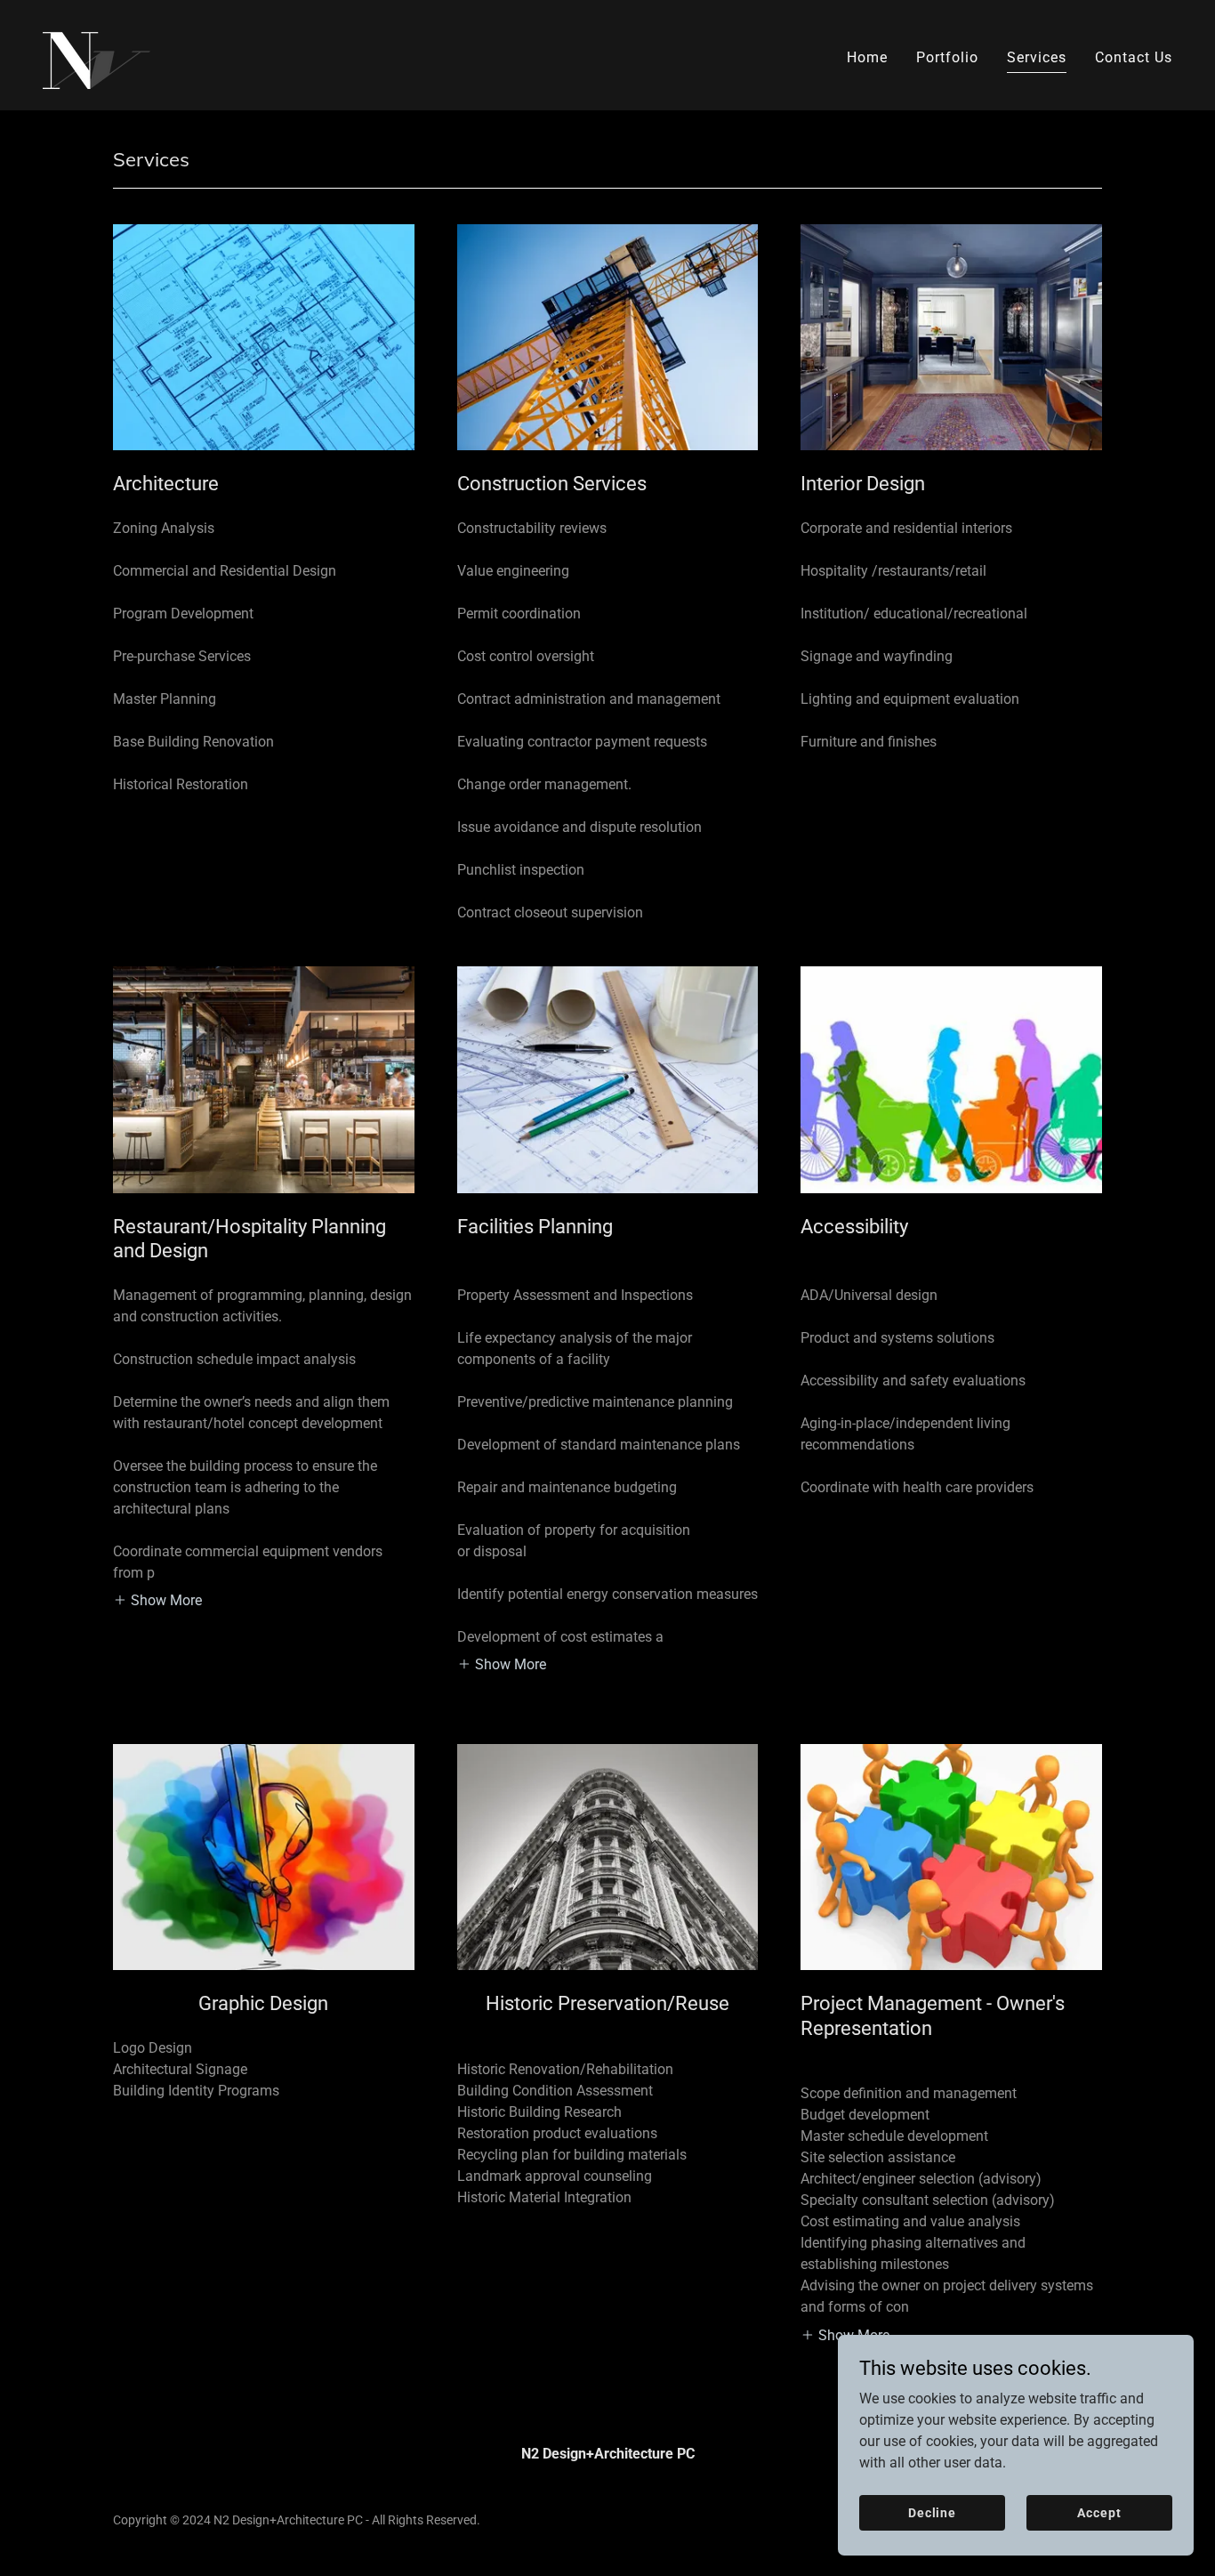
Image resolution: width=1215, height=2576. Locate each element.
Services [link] (1037, 57)
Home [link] (867, 57)
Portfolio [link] (947, 57)
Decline (932, 2512)
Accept (1099, 2512)
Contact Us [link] (1134, 57)
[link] (97, 54)
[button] (157, 1600)
